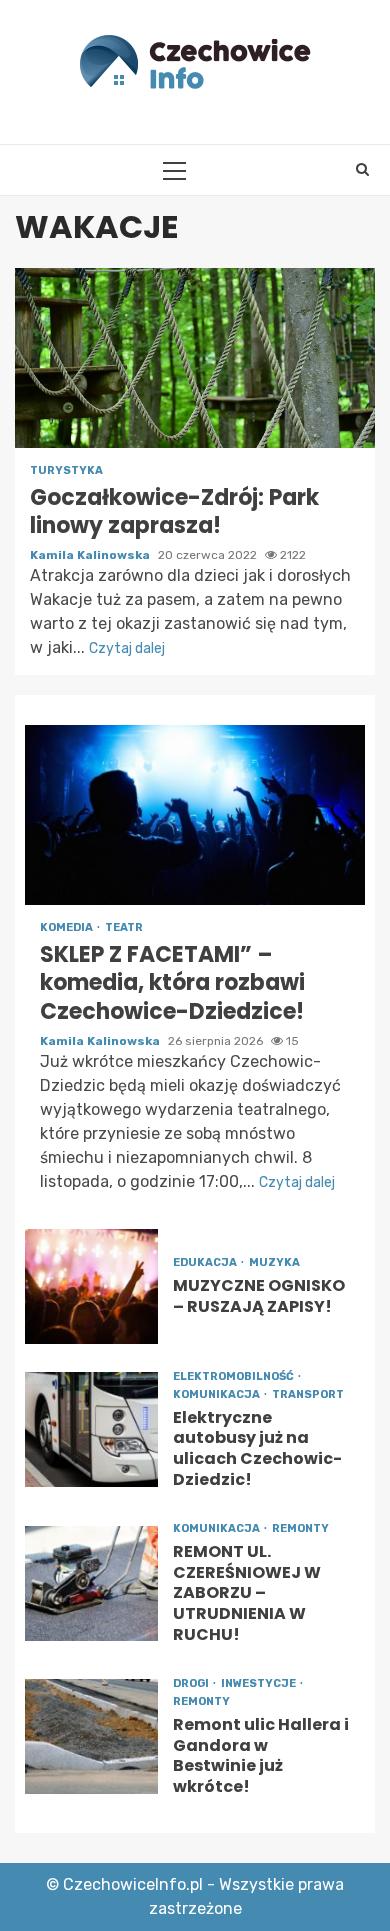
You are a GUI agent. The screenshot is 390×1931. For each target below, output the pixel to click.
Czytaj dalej (127, 648)
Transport (308, 1394)
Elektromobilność (234, 1376)
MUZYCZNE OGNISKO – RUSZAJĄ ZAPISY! (91, 1286)
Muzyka (274, 1262)
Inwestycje (259, 1683)
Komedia (67, 927)
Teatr (124, 927)
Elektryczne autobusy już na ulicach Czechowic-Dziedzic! (91, 1429)
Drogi (192, 1683)
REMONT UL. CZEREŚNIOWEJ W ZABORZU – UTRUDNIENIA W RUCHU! (91, 1583)
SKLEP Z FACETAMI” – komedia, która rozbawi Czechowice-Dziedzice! (195, 815)
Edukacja (206, 1262)
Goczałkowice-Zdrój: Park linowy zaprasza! (195, 358)
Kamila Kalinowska (91, 555)
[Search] (362, 170)
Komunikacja (217, 1394)
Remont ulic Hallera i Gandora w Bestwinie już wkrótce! (91, 1736)
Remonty (300, 1528)
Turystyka (66, 470)
